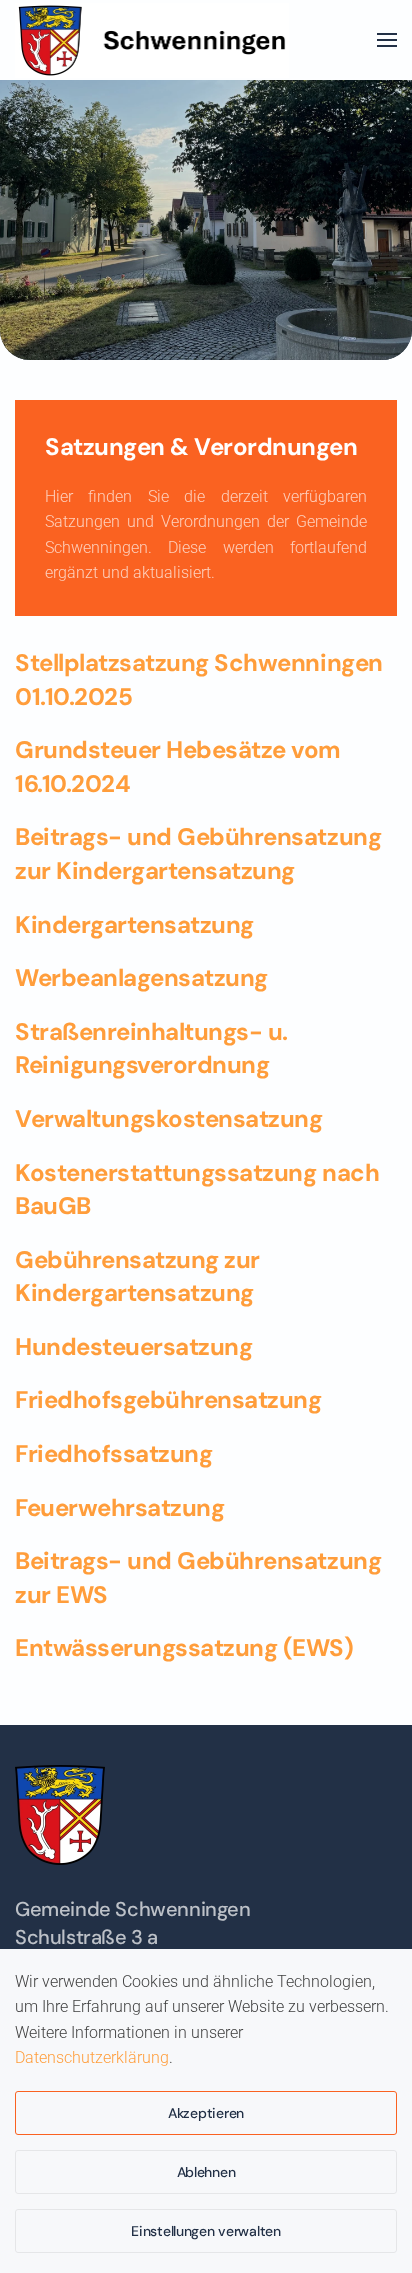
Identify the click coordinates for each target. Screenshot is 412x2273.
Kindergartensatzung (134, 924)
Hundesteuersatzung (133, 1346)
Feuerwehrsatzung (119, 1507)
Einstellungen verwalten (206, 2231)
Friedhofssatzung (113, 1453)
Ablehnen (206, 2172)
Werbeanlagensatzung (141, 977)
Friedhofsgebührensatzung (168, 1399)
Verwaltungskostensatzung (168, 1118)
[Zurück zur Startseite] (159, 40)
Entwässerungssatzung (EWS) (184, 1647)
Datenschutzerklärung (92, 2057)
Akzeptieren (206, 2113)
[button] (387, 40)
